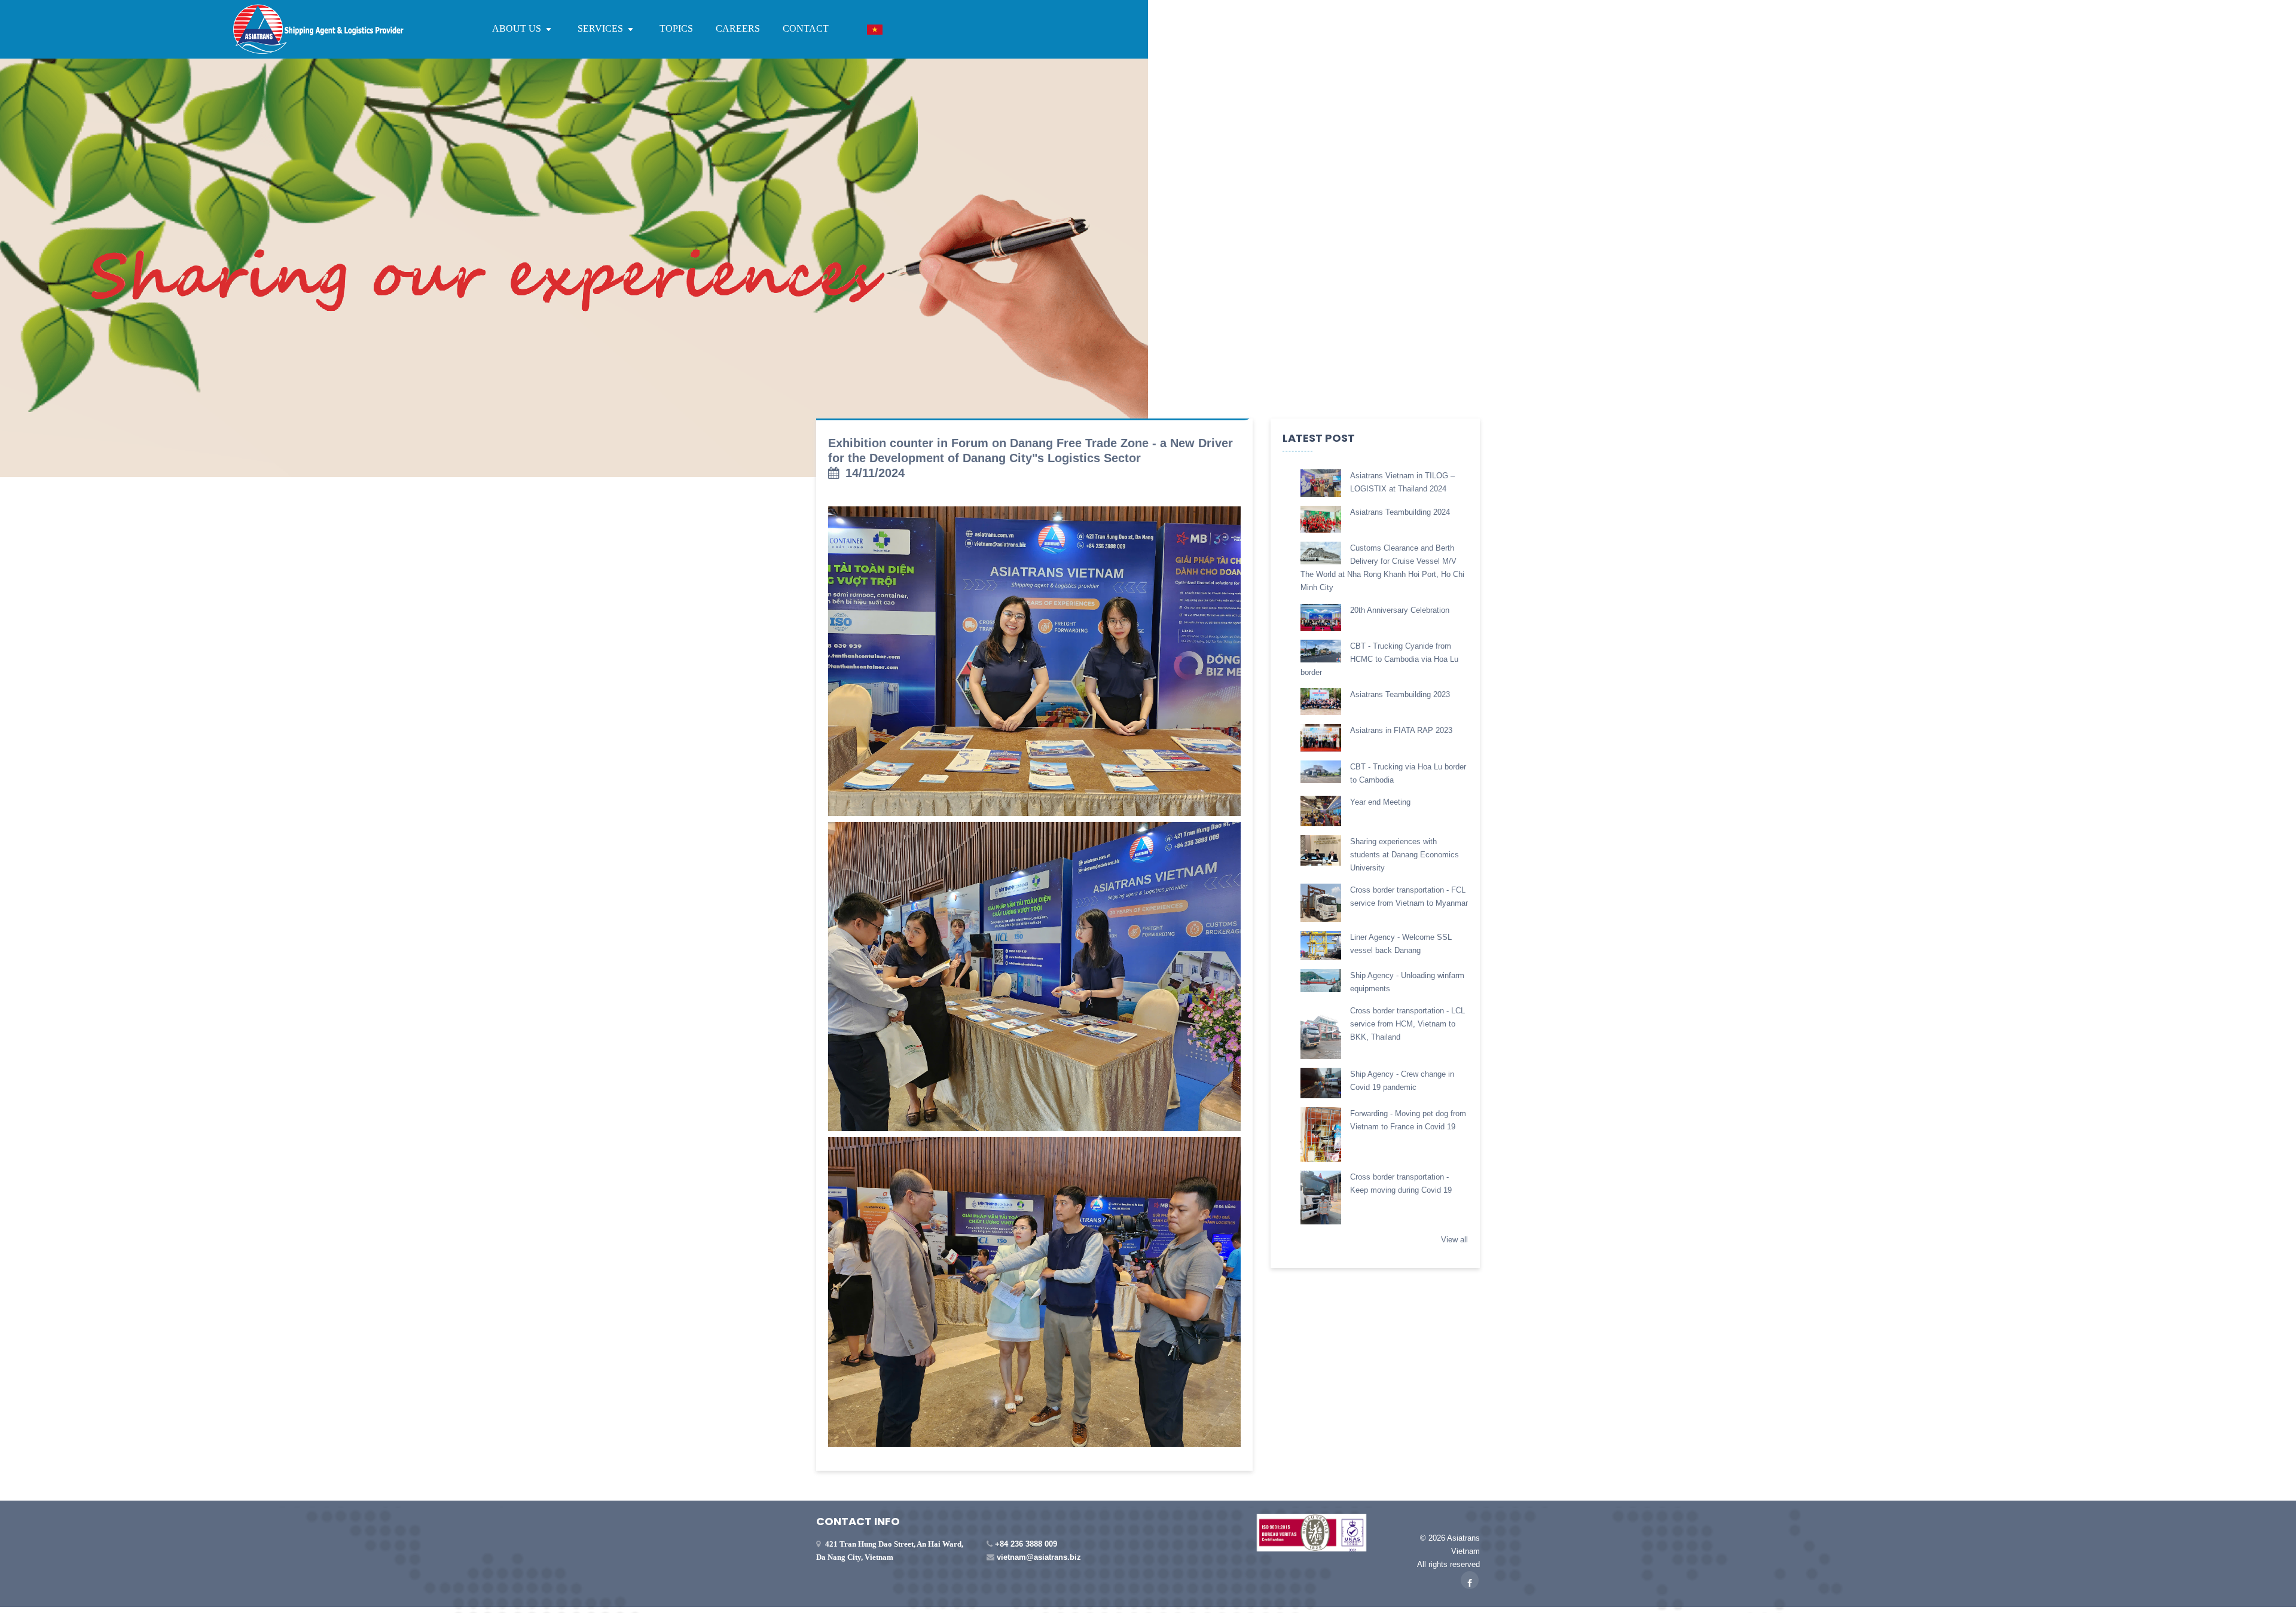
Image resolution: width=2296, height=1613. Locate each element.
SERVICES (602, 28)
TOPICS (676, 28)
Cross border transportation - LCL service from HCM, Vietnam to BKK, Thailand (1407, 1024)
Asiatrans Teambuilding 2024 (1400, 512)
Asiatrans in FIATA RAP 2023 (1401, 730)
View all (1454, 1240)
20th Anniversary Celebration (1400, 610)
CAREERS (738, 28)
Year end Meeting (1380, 802)
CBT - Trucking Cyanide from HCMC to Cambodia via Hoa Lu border (1379, 659)
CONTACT (806, 28)
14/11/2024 (875, 473)
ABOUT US (518, 28)
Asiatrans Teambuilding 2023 (1400, 694)
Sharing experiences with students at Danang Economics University (1405, 855)
